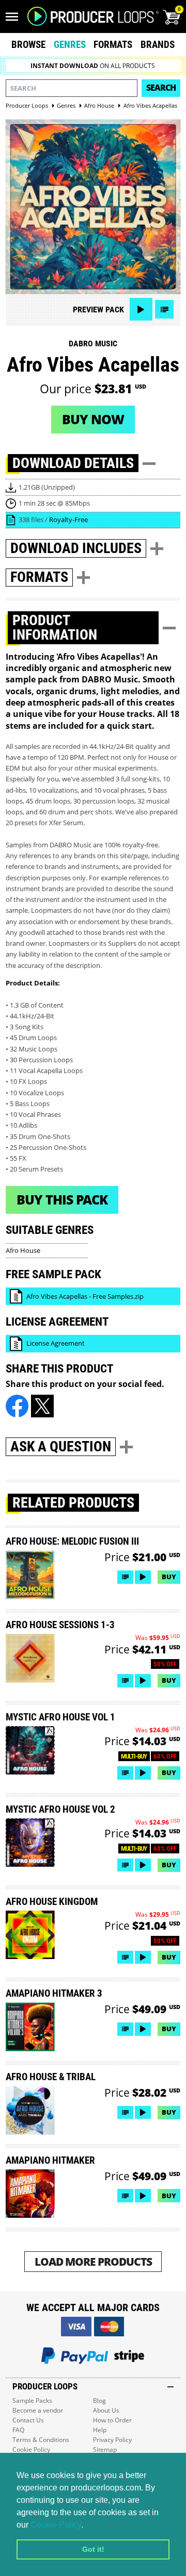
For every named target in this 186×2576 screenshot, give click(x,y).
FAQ (18, 2430)
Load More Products (93, 2261)
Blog (99, 2401)
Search (161, 88)
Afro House (23, 1250)
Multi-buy (134, 1756)
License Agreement (56, 1343)
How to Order (112, 2420)
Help (100, 2430)
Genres (70, 45)
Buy (169, 1577)
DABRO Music (93, 344)
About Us (106, 2410)
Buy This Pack (62, 1199)
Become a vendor (38, 2410)
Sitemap (105, 2449)
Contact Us (28, 2420)
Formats (113, 45)
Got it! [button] (93, 2549)
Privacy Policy (112, 2440)
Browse (28, 45)
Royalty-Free (68, 520)
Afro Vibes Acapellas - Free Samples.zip (85, 1296)
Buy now (93, 419)
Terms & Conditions (41, 2440)
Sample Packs (32, 2401)
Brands (158, 45)
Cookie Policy (56, 2525)
